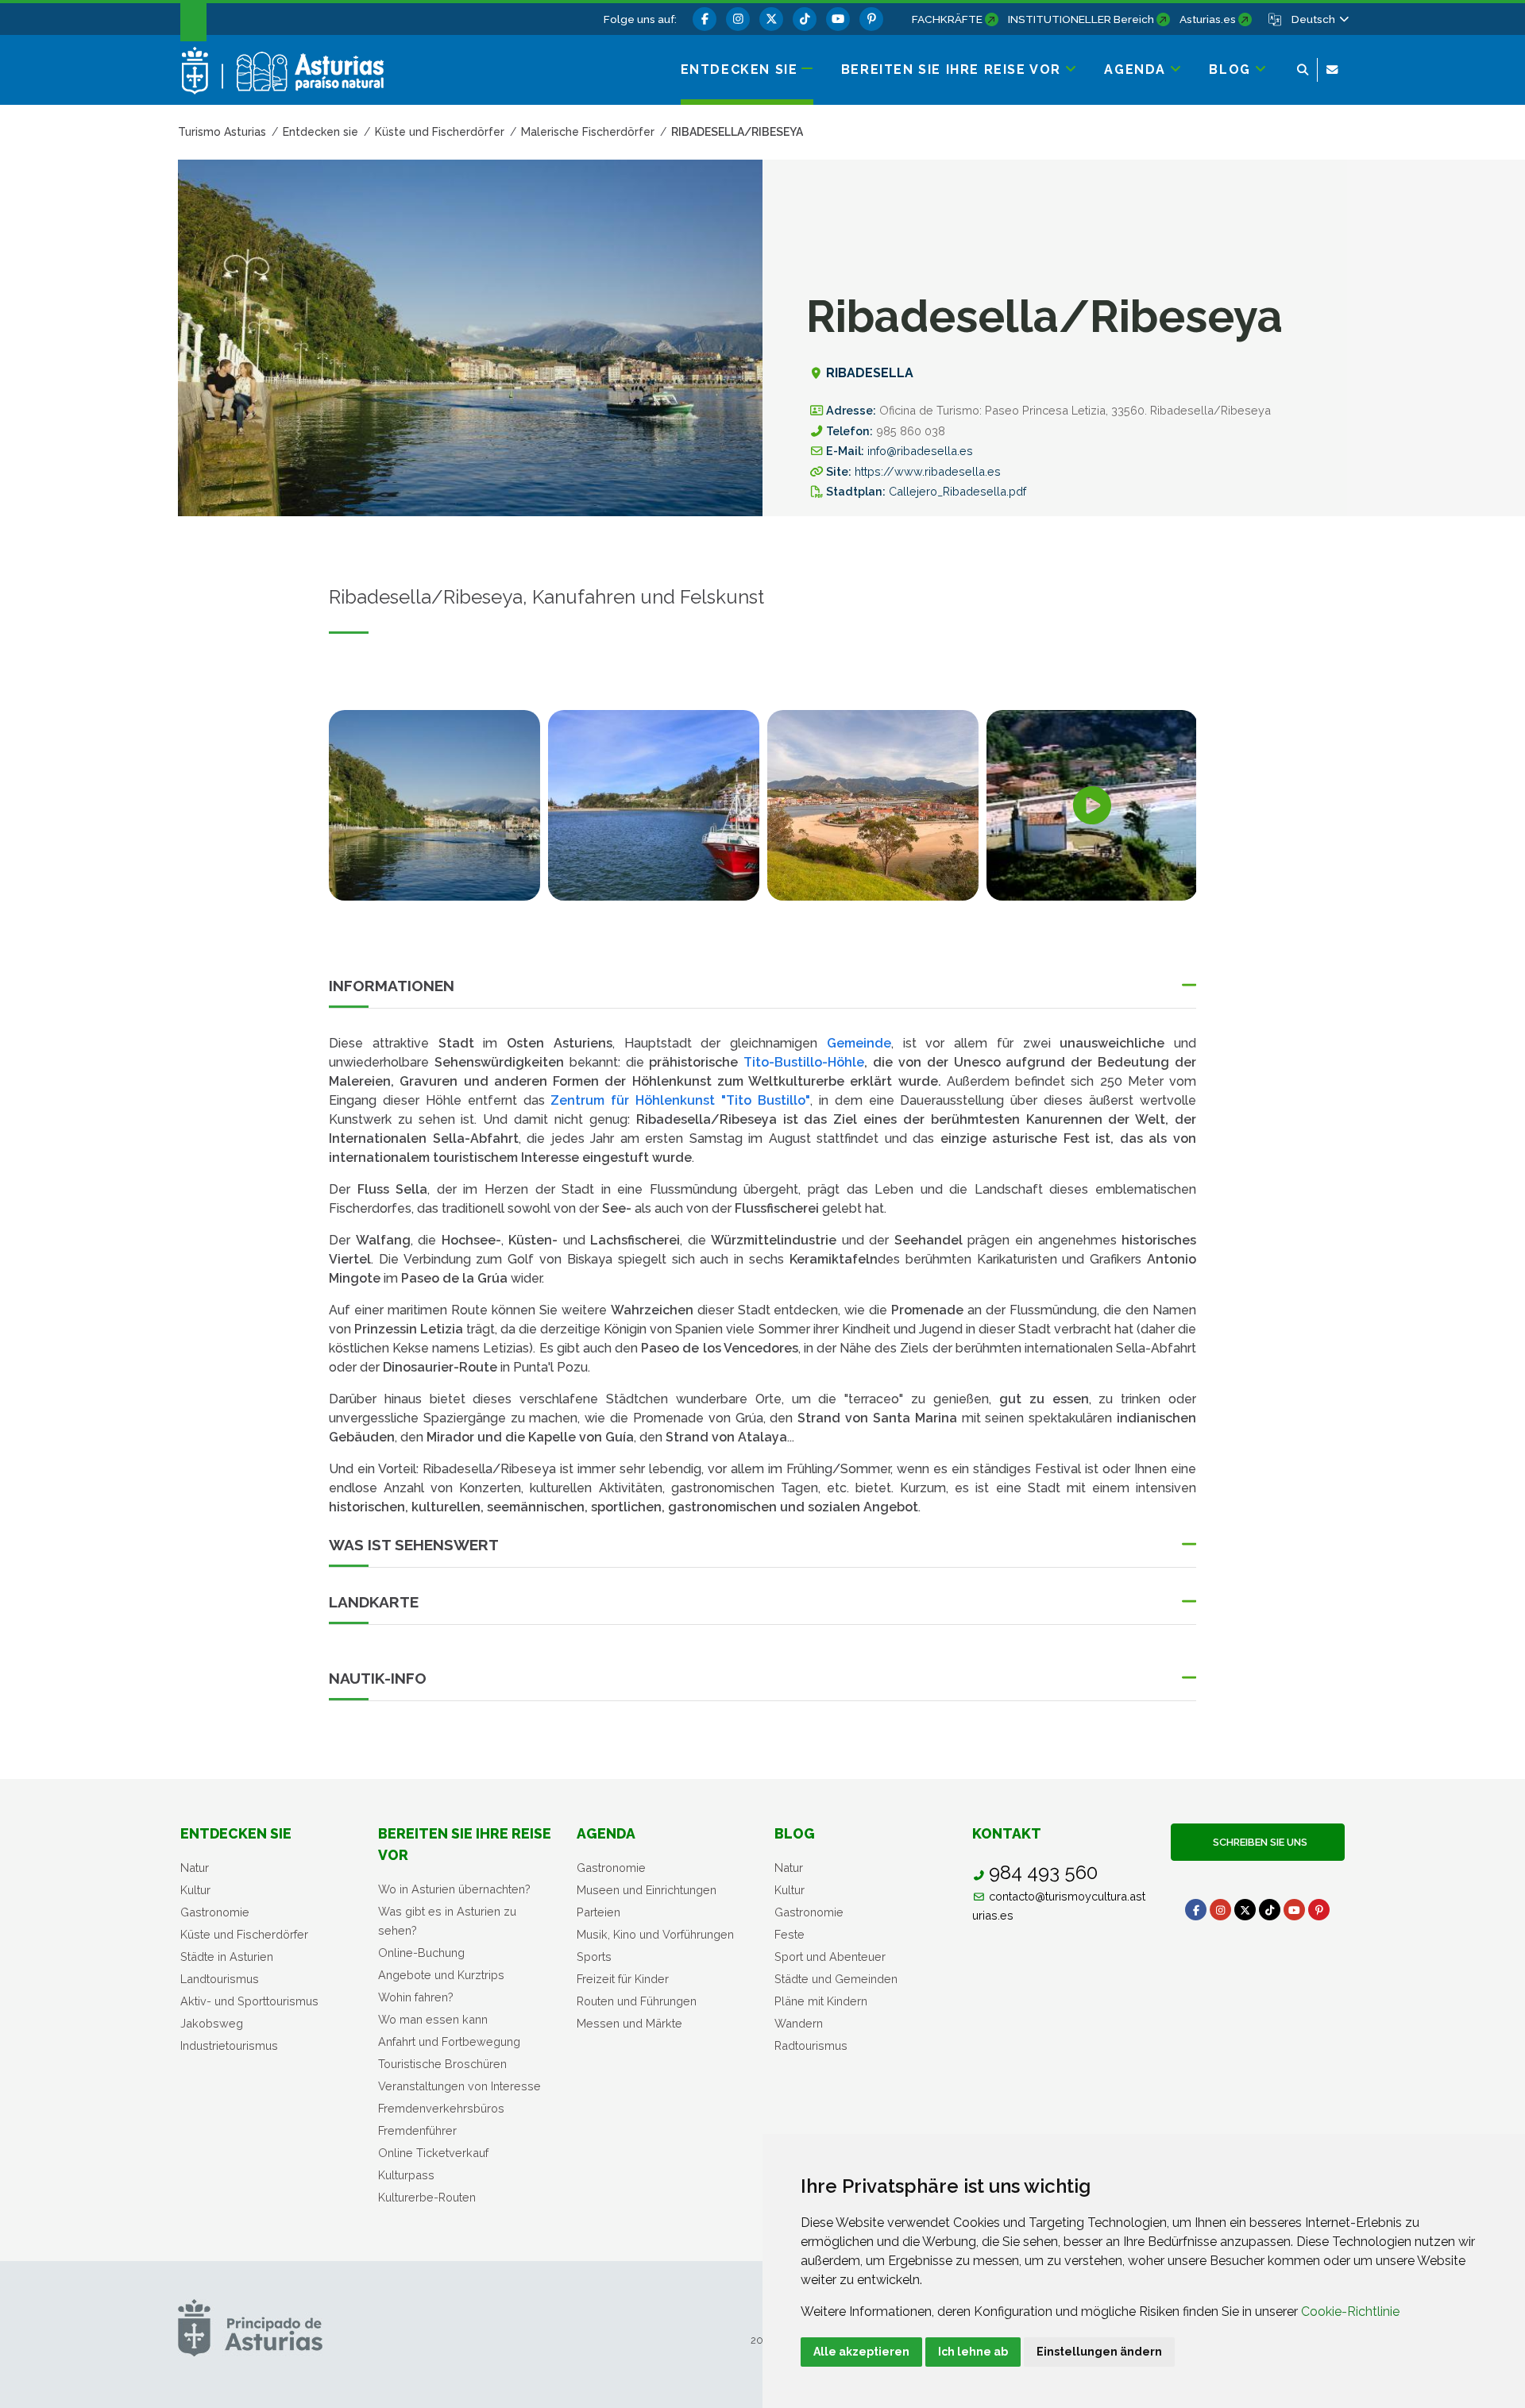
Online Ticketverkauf (433, 2153)
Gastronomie (215, 1912)
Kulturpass (406, 2175)
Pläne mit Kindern (821, 2001)
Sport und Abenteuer (830, 1956)
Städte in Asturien (227, 1956)
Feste (790, 1934)
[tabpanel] (434, 815)
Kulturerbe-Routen (427, 2197)
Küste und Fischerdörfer (244, 1934)
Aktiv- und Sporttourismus (249, 2001)
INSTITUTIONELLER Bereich (1081, 19)
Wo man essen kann (433, 2019)
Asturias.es (1208, 19)
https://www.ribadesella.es (928, 471)
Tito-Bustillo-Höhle (804, 1062)
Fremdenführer (417, 2130)
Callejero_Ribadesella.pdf (957, 491)
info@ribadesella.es (920, 451)
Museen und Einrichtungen (647, 1890)
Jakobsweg (212, 2023)
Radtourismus (811, 2045)
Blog (795, 1833)
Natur (195, 1868)
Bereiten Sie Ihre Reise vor (465, 1844)
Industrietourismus (229, 2045)
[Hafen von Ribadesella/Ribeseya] (654, 805)
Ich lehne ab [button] (973, 2352)
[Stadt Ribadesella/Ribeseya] (873, 805)
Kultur (195, 1890)
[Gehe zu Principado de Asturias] (250, 2327)
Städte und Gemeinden (836, 1979)
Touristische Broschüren (442, 2064)
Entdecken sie (236, 1833)
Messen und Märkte (629, 2023)
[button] (1319, 19)
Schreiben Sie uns (1258, 1842)
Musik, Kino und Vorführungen (655, 1934)
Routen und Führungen (637, 2001)
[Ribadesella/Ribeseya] (434, 805)
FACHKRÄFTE (947, 19)
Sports (594, 1956)
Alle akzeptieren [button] (861, 2352)
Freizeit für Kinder (623, 1979)
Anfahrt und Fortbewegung (449, 2041)
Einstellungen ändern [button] (1099, 2352)
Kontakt (1007, 1833)
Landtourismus (220, 1979)
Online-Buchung (421, 1953)
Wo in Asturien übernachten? (454, 1889)
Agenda (606, 1833)
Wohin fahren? (416, 1997)
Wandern (799, 2023)
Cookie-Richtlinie (1350, 2312)
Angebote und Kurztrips (441, 1975)
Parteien (598, 1912)
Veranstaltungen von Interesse (459, 2086)
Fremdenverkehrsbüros (441, 2108)
